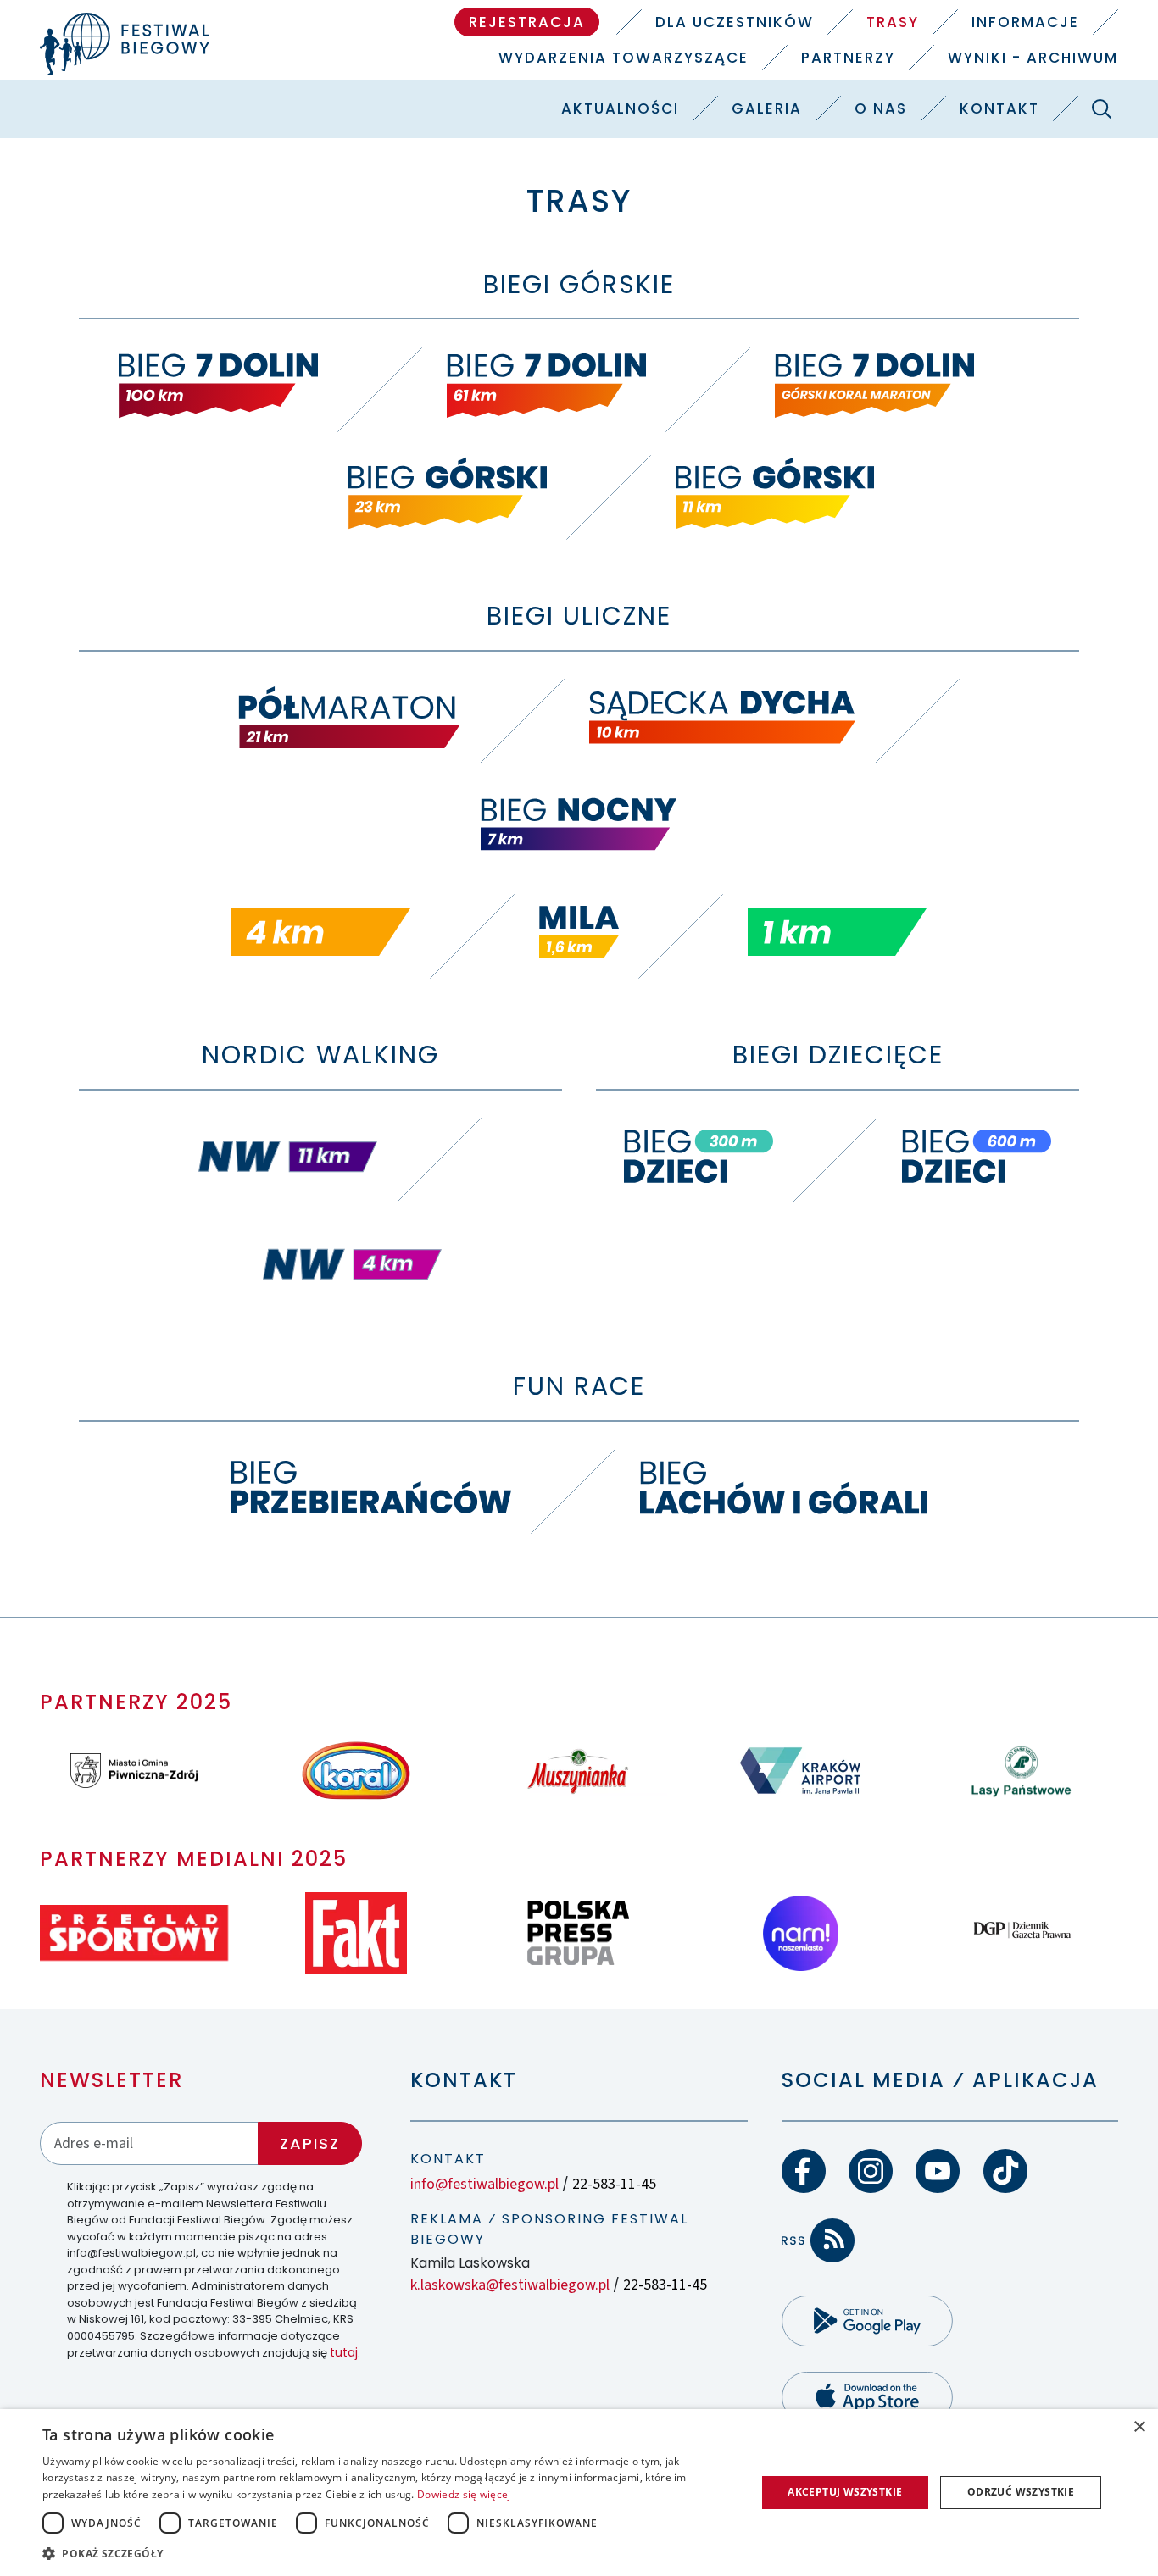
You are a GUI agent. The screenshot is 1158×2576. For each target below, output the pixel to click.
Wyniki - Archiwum (1033, 58)
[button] (388, 2553)
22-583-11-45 (614, 2184)
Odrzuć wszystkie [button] (1021, 2492)
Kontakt (999, 108)
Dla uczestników (735, 22)
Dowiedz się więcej (464, 2494)
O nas (881, 108)
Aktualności (620, 108)
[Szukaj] (1102, 108)
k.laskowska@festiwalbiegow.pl (510, 2285)
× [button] (1139, 2427)
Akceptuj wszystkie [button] (845, 2492)
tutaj (344, 2352)
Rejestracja (527, 22)
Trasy (893, 22)
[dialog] (579, 2493)
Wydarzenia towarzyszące (624, 58)
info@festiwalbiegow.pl (484, 2184)
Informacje (1025, 22)
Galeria (767, 108)
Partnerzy (848, 58)
